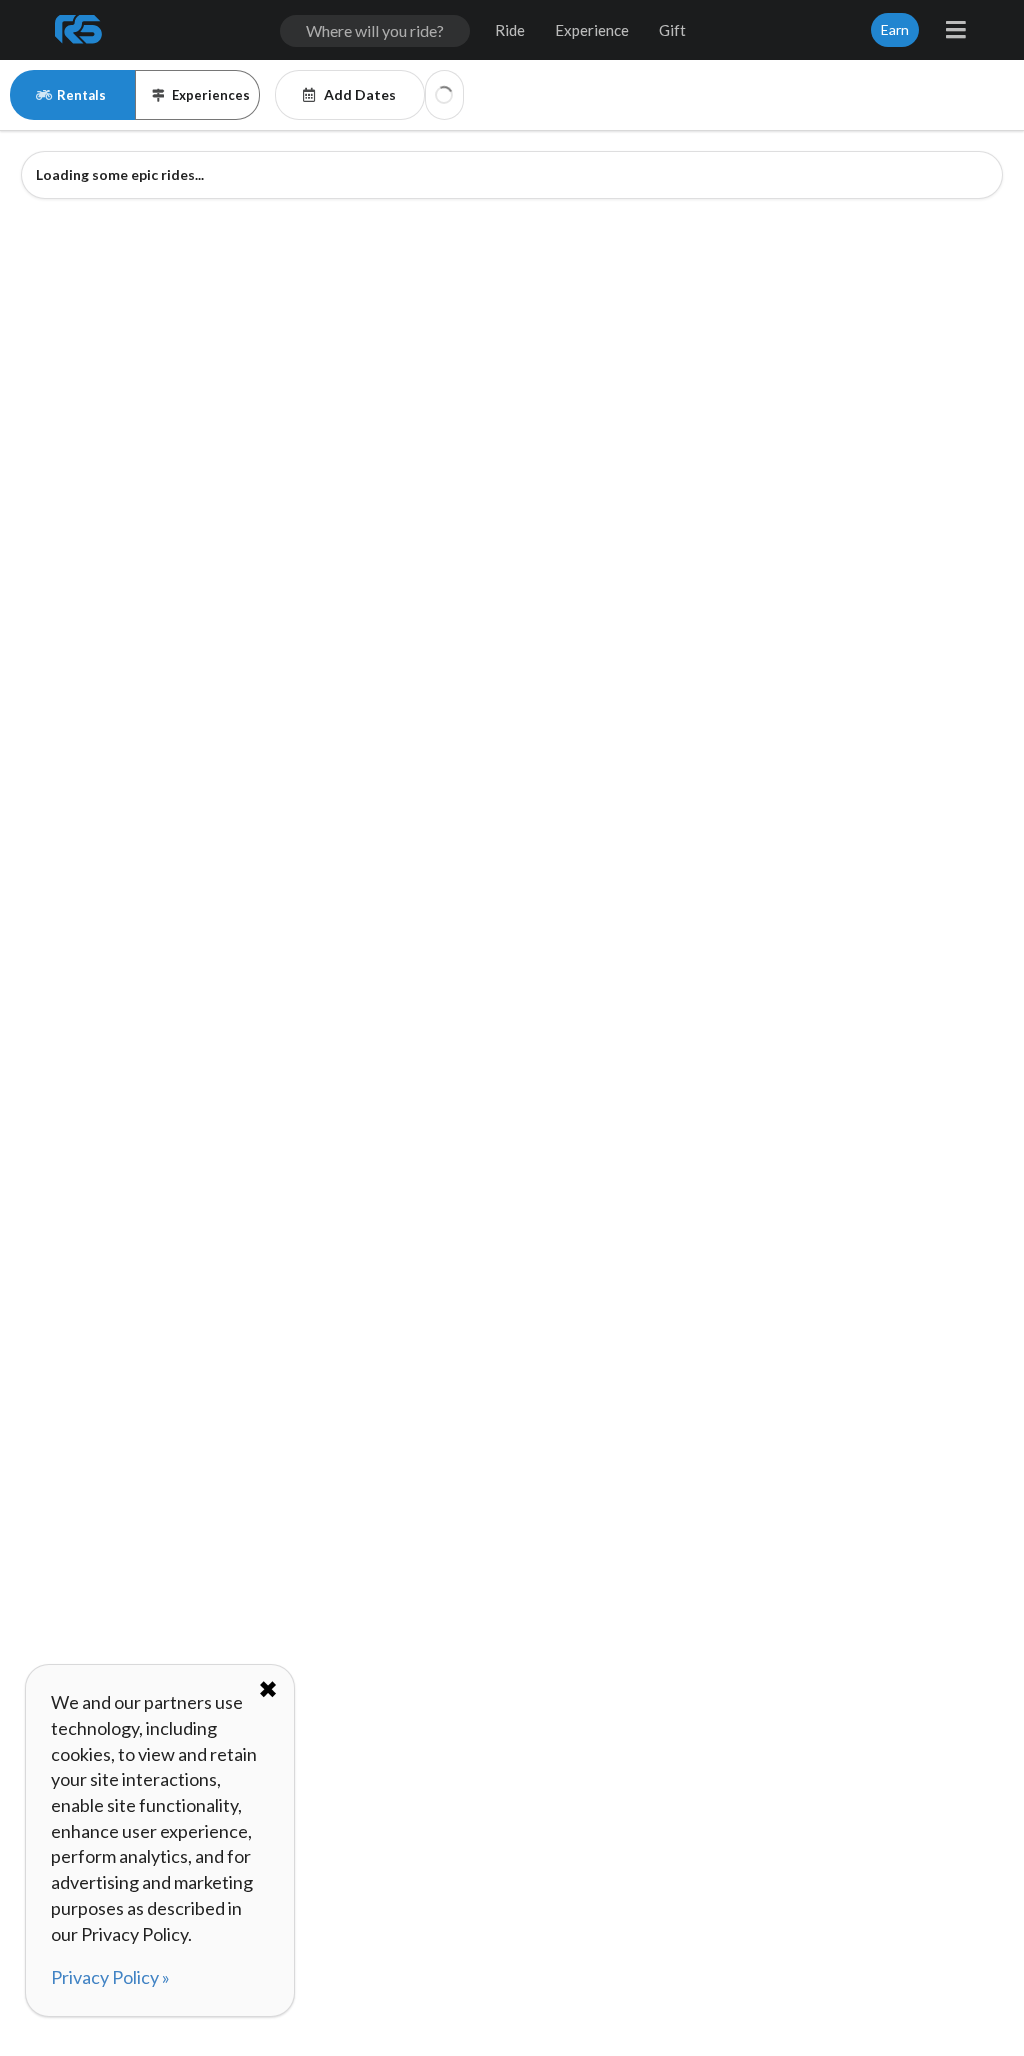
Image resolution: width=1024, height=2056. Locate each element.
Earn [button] (895, 29)
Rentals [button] (81, 95)
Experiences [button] (211, 95)
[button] (444, 95)
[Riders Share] (80, 30)
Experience (592, 30)
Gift (672, 30)
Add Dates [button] (360, 94)
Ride (510, 30)
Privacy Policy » (110, 1977)
